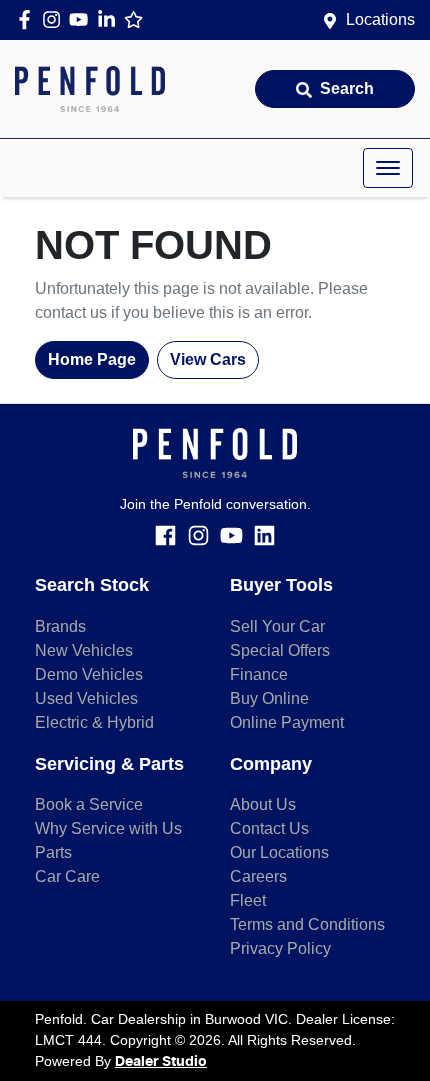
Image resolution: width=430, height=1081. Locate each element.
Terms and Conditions (307, 924)
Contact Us (269, 828)
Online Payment (287, 722)
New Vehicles (84, 650)
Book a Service (89, 804)
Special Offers (280, 650)
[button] (388, 168)
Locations (380, 19)
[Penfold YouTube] (82, 19)
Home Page (92, 359)
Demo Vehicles (89, 674)
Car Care (67, 876)
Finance (259, 674)
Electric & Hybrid (94, 722)
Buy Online (269, 698)
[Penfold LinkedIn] (110, 19)
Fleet (248, 900)
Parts (53, 852)
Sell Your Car (277, 626)
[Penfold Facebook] (28, 19)
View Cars (208, 359)
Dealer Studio (161, 1062)
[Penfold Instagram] (55, 19)
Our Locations (279, 852)
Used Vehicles (86, 698)
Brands (60, 626)
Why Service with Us (108, 828)
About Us (263, 804)
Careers (258, 876)
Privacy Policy (280, 948)
